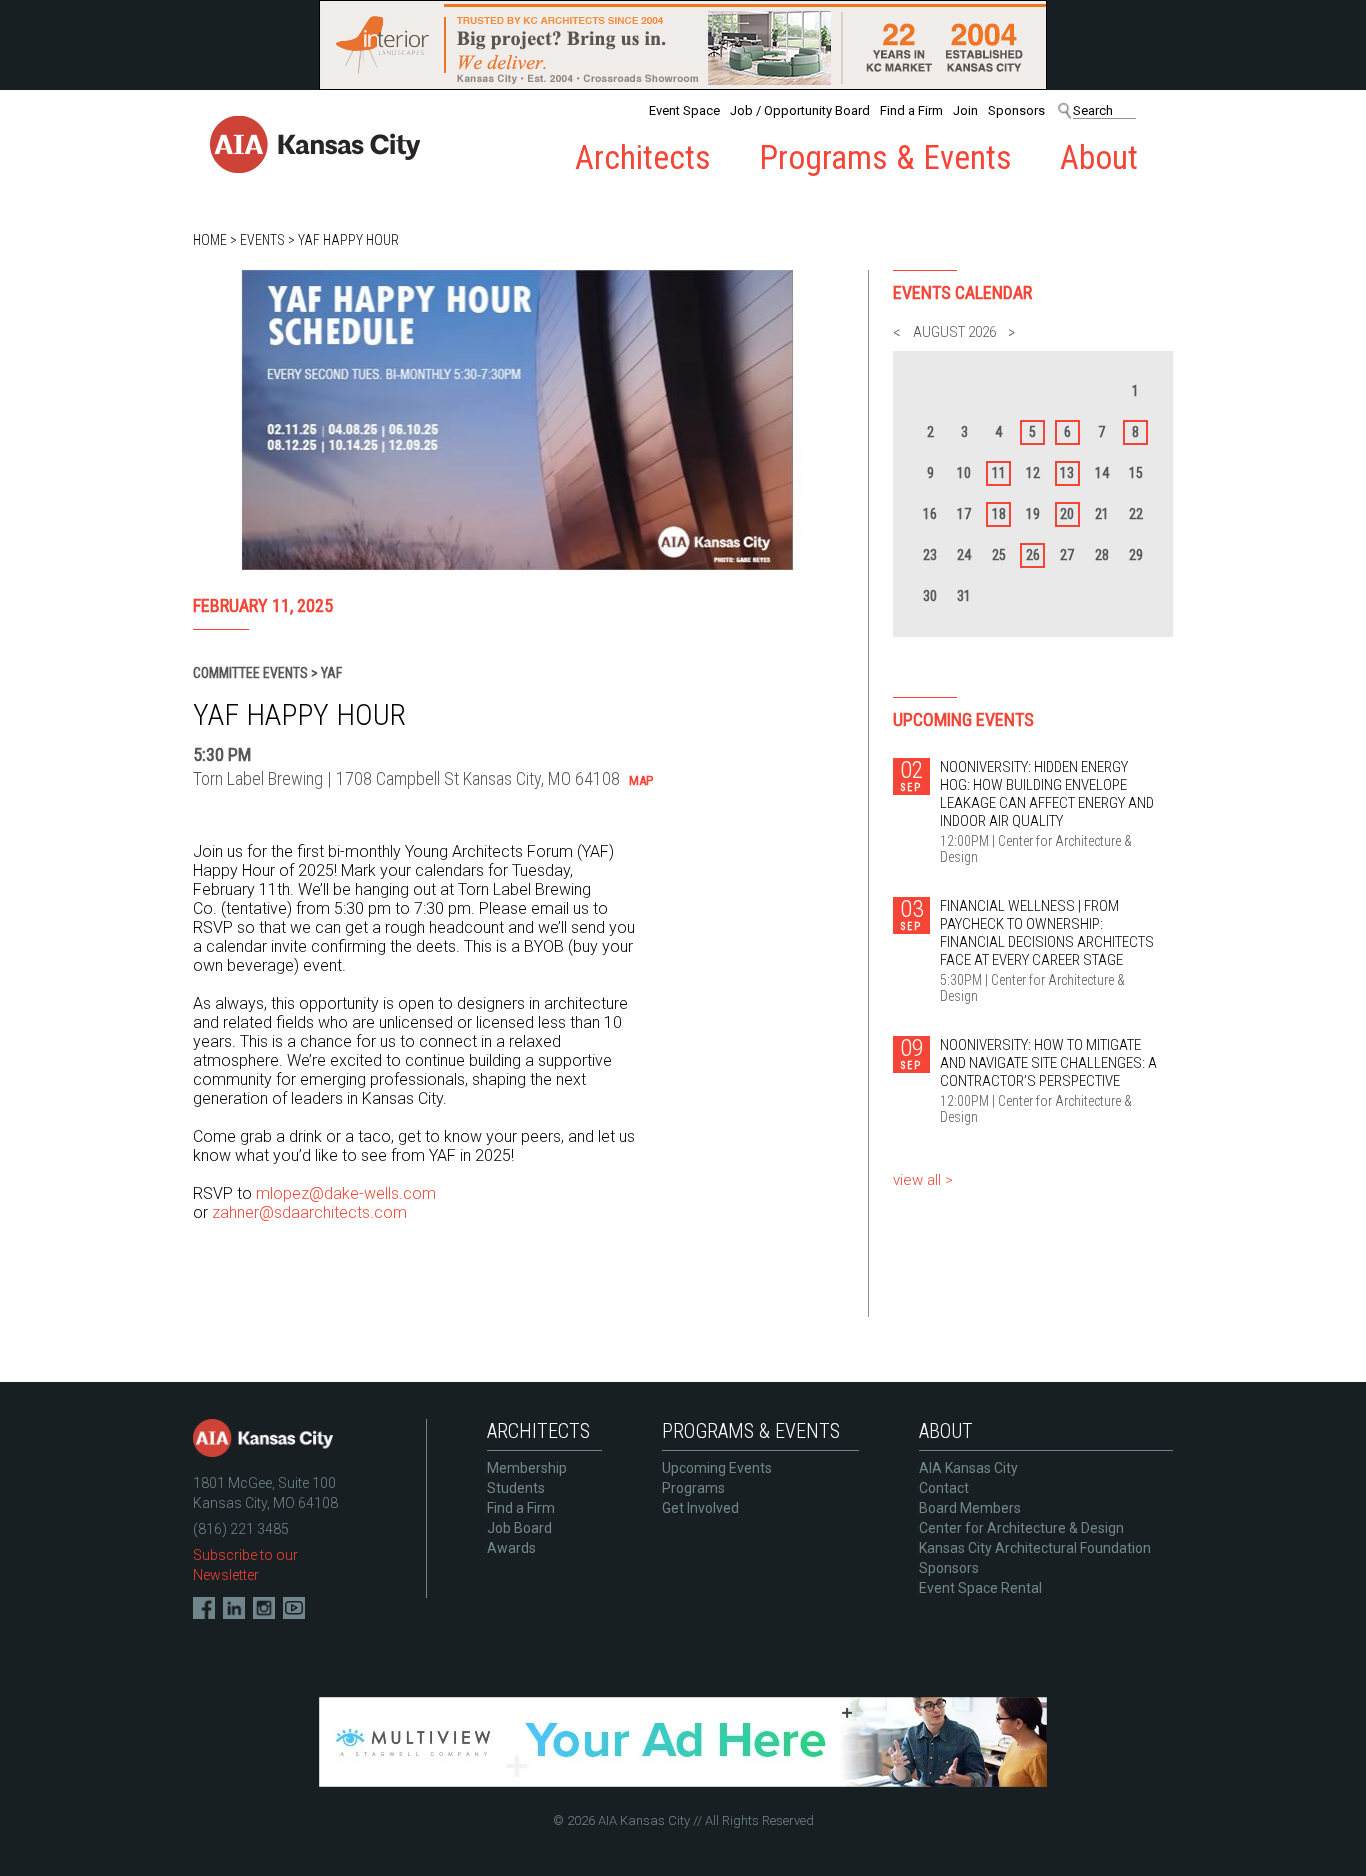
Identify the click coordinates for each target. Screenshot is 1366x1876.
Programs (693, 1488)
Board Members (970, 1508)
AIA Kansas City (968, 1468)
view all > (923, 1180)
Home (210, 240)
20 (1067, 514)
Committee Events (250, 673)
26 (1033, 555)
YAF (331, 673)
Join (965, 110)
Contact (944, 1488)
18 (999, 514)
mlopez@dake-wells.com (346, 1193)
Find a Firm (911, 110)
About (1099, 157)
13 (1067, 473)
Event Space (684, 110)
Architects (643, 157)
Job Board (519, 1528)
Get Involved (700, 1508)
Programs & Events (885, 157)
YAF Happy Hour (348, 240)
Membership (527, 1468)
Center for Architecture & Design (1021, 1528)
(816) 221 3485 (241, 1529)
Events (262, 240)
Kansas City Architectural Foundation (1035, 1548)
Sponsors (1016, 110)
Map (641, 780)
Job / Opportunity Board (800, 110)
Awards (511, 1548)
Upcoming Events (717, 1468)
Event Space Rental (980, 1588)
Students (516, 1488)
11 (999, 473)
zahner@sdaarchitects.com (309, 1212)
